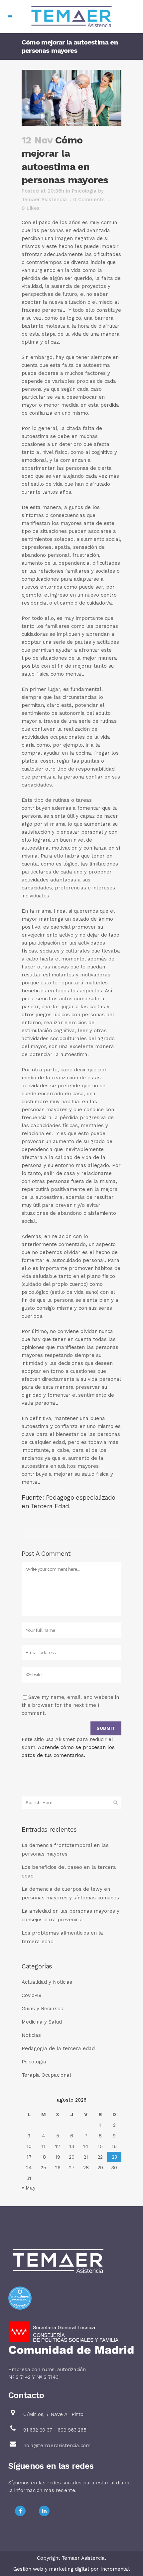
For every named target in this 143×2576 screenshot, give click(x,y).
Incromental (115, 2569)
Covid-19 (32, 1995)
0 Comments (89, 200)
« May (29, 2188)
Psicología (84, 191)
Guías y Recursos (42, 2009)
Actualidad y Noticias (47, 1982)
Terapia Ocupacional (46, 2075)
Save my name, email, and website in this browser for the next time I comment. (70, 1705)
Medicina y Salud (42, 2022)
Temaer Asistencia (44, 200)
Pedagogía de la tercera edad (58, 2048)
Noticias (31, 2035)
